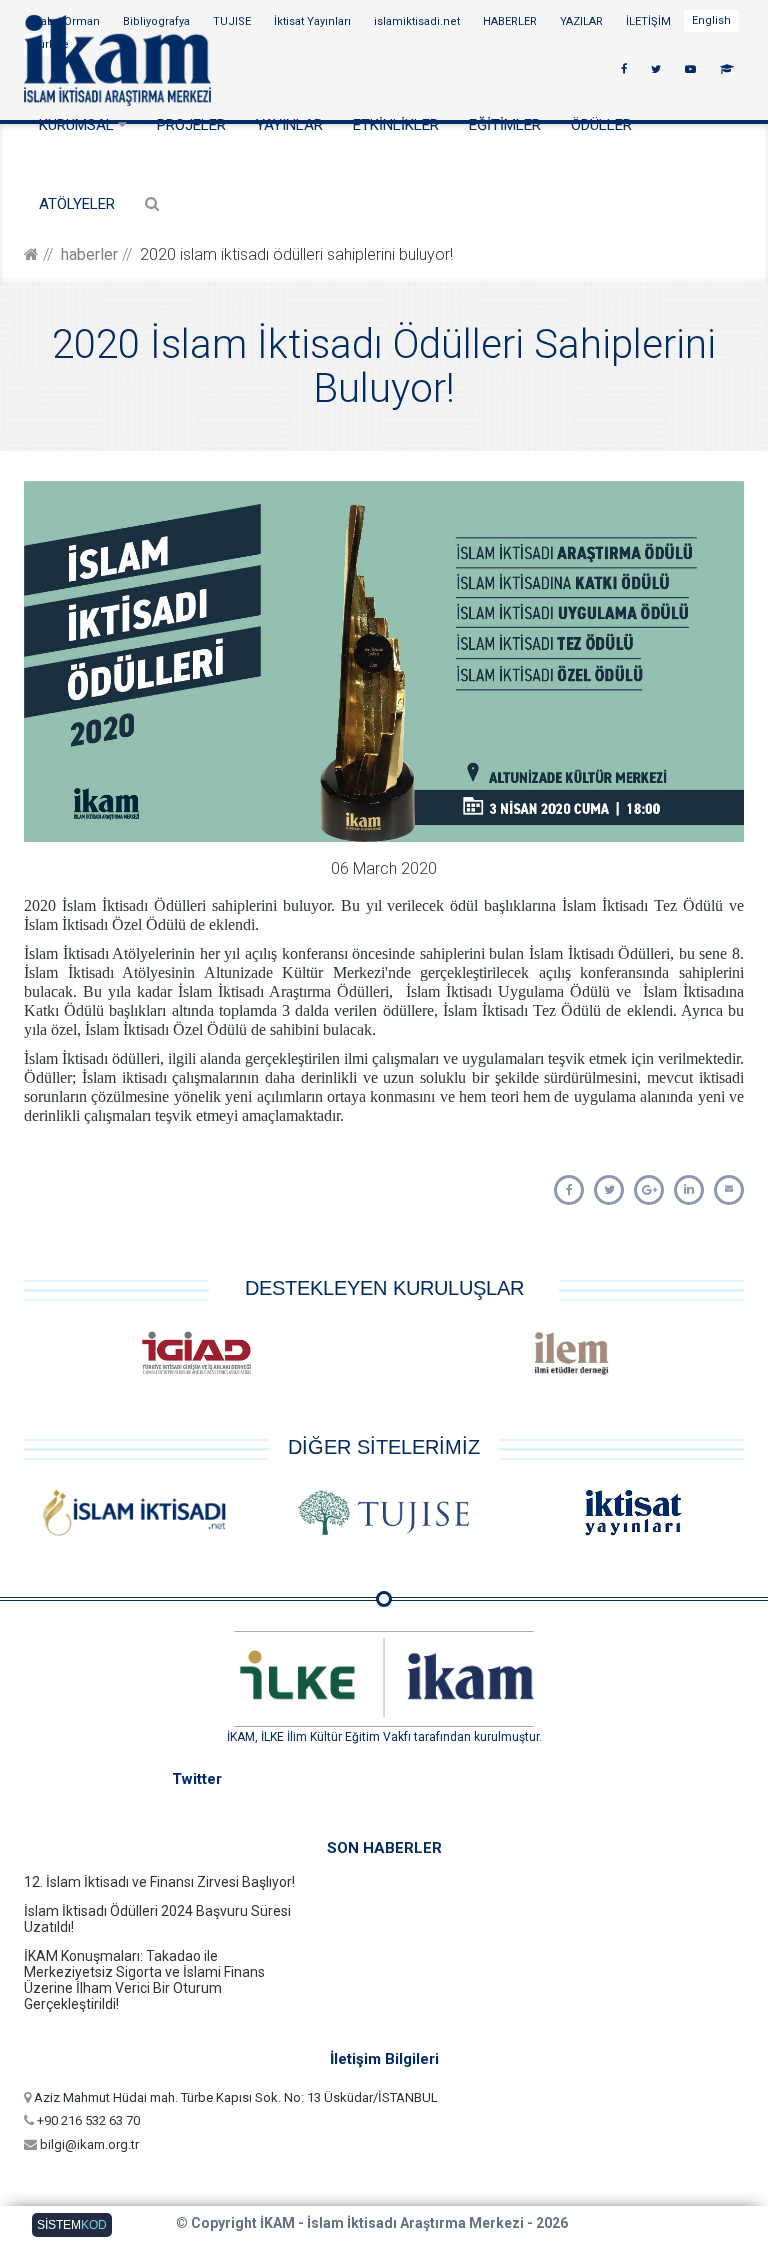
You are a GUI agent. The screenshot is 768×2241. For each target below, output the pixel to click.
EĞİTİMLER (505, 125)
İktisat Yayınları (314, 21)
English (711, 20)
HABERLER (511, 21)
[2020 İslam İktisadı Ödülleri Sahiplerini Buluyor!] (569, 1190)
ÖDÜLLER (601, 125)
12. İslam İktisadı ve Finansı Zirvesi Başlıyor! (159, 1882)
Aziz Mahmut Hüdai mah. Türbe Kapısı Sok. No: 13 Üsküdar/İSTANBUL (234, 2097)
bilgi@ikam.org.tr (88, 2144)
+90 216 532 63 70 (87, 2120)
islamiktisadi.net (418, 21)
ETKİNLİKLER (396, 125)
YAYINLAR (289, 125)
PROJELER (191, 125)
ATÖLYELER (77, 204)
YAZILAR (583, 21)
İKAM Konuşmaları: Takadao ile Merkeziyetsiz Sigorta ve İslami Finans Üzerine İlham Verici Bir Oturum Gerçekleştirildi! (144, 1980)
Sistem (72, 2225)
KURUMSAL (78, 125)
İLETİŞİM (650, 21)
